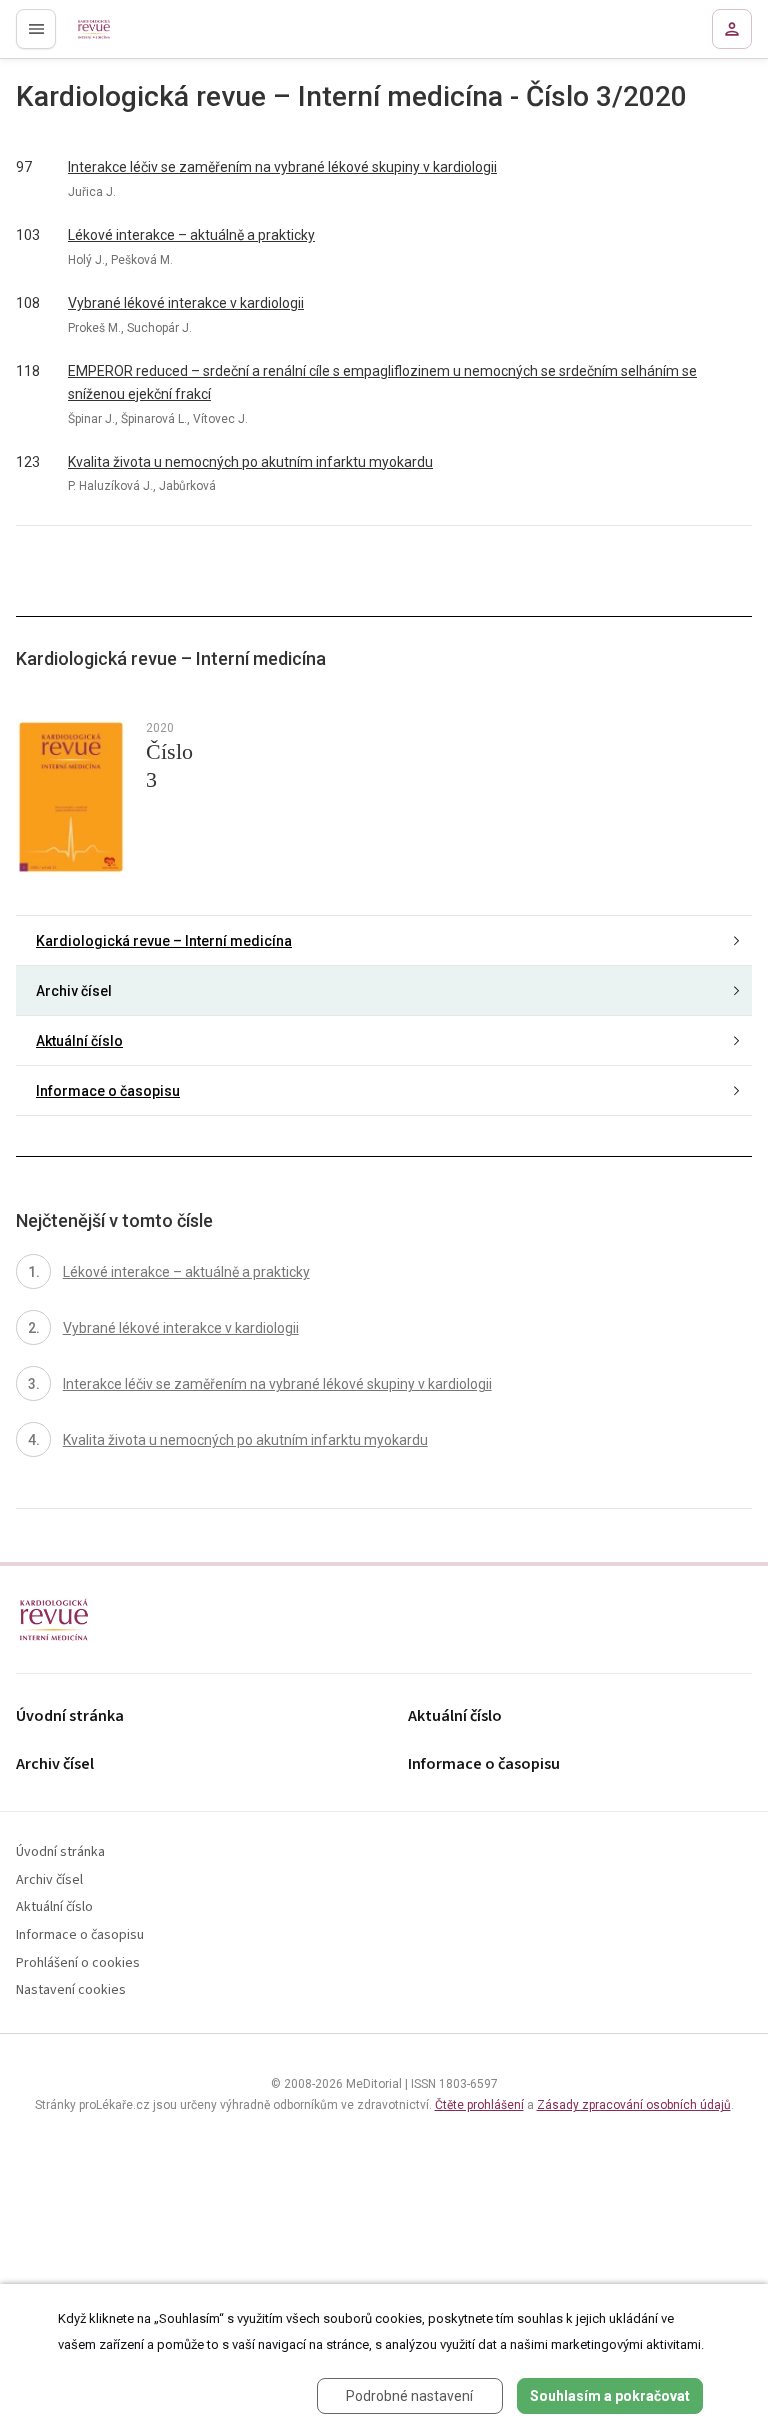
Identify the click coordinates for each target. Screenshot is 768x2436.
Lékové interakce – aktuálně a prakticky (191, 235)
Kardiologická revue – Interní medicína (164, 941)
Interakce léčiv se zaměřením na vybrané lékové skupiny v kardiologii (282, 167)
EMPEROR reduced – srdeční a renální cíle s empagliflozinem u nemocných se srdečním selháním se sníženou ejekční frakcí (382, 382)
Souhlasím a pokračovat (610, 2396)
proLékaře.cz (101, 35)
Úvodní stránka (70, 1716)
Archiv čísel (74, 991)
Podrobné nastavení (409, 2396)
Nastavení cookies (71, 1990)
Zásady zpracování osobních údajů (634, 2105)
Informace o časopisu (108, 1091)
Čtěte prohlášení (479, 2105)
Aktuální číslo (79, 1041)
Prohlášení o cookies (78, 1963)
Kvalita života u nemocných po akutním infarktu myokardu (250, 462)
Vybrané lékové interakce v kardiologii (186, 303)
